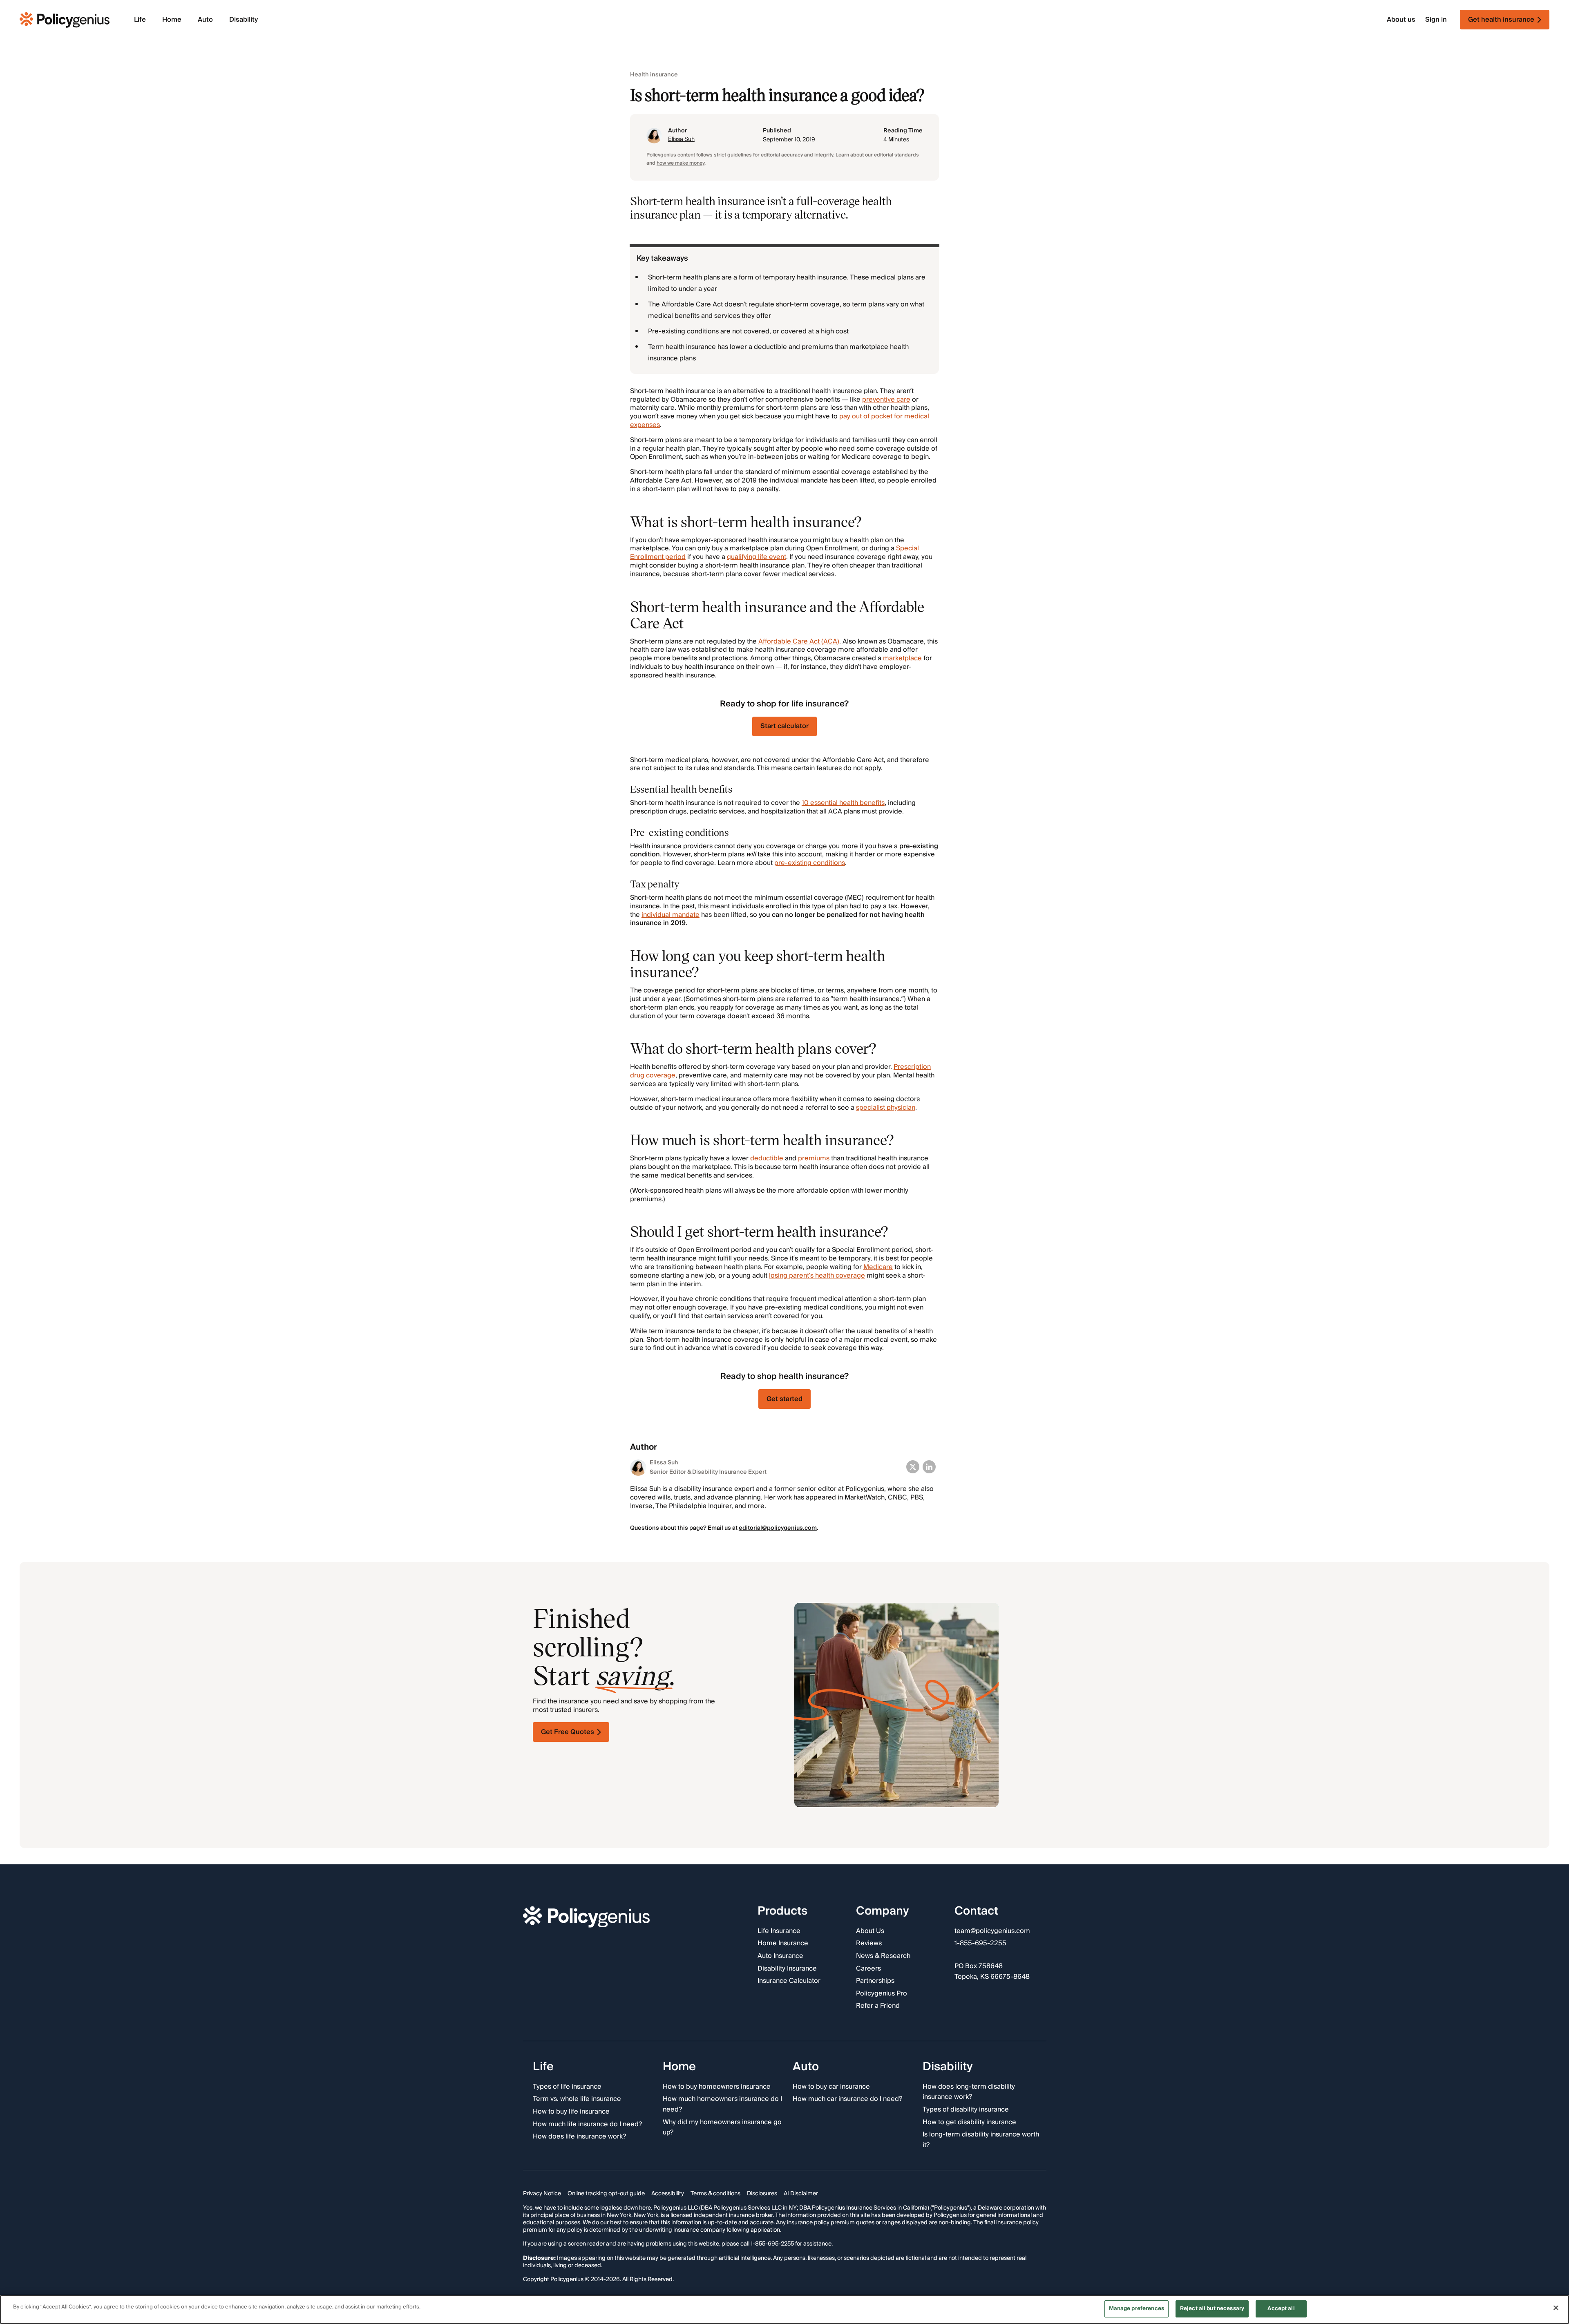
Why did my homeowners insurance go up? (722, 2127)
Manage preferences (1137, 2308)
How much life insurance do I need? (587, 2124)
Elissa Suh (681, 139)
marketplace (902, 658)
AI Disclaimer (801, 2194)
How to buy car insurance (831, 2087)
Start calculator (784, 726)
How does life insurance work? (579, 2137)
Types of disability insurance (966, 2110)
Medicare (878, 1267)
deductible (767, 1158)
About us (1401, 20)
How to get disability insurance (969, 2122)
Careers (868, 1969)
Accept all (1281, 2308)
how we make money (681, 163)
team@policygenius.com (992, 1931)
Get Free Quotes (568, 1732)
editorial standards (896, 155)
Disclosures (762, 2194)
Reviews (869, 1944)
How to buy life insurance (571, 2112)
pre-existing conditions (810, 863)
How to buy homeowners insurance (717, 2087)
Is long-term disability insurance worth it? (981, 2140)
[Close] (1556, 2308)
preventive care (886, 400)
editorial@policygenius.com (778, 1528)
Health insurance (654, 75)
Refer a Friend (878, 2006)
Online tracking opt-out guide (606, 2194)
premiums (814, 1158)
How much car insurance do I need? (847, 2099)
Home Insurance (783, 1944)
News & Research (883, 1956)
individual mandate (671, 915)
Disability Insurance (787, 1969)
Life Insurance (779, 1931)
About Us (870, 1931)
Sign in (1436, 20)
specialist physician (886, 1108)
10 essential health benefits (843, 803)
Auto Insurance (780, 1956)
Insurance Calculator (789, 1981)
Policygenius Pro (882, 1993)
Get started (784, 1399)
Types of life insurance (567, 2087)
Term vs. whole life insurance (577, 2099)
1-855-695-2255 (980, 1944)
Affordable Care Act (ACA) (799, 641)
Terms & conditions (715, 2194)
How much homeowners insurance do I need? (722, 2104)
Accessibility (668, 2194)
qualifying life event (757, 557)
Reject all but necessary (1212, 2308)
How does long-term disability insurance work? (969, 2092)
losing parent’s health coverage (817, 1276)
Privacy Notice (542, 2194)
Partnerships (875, 1981)
